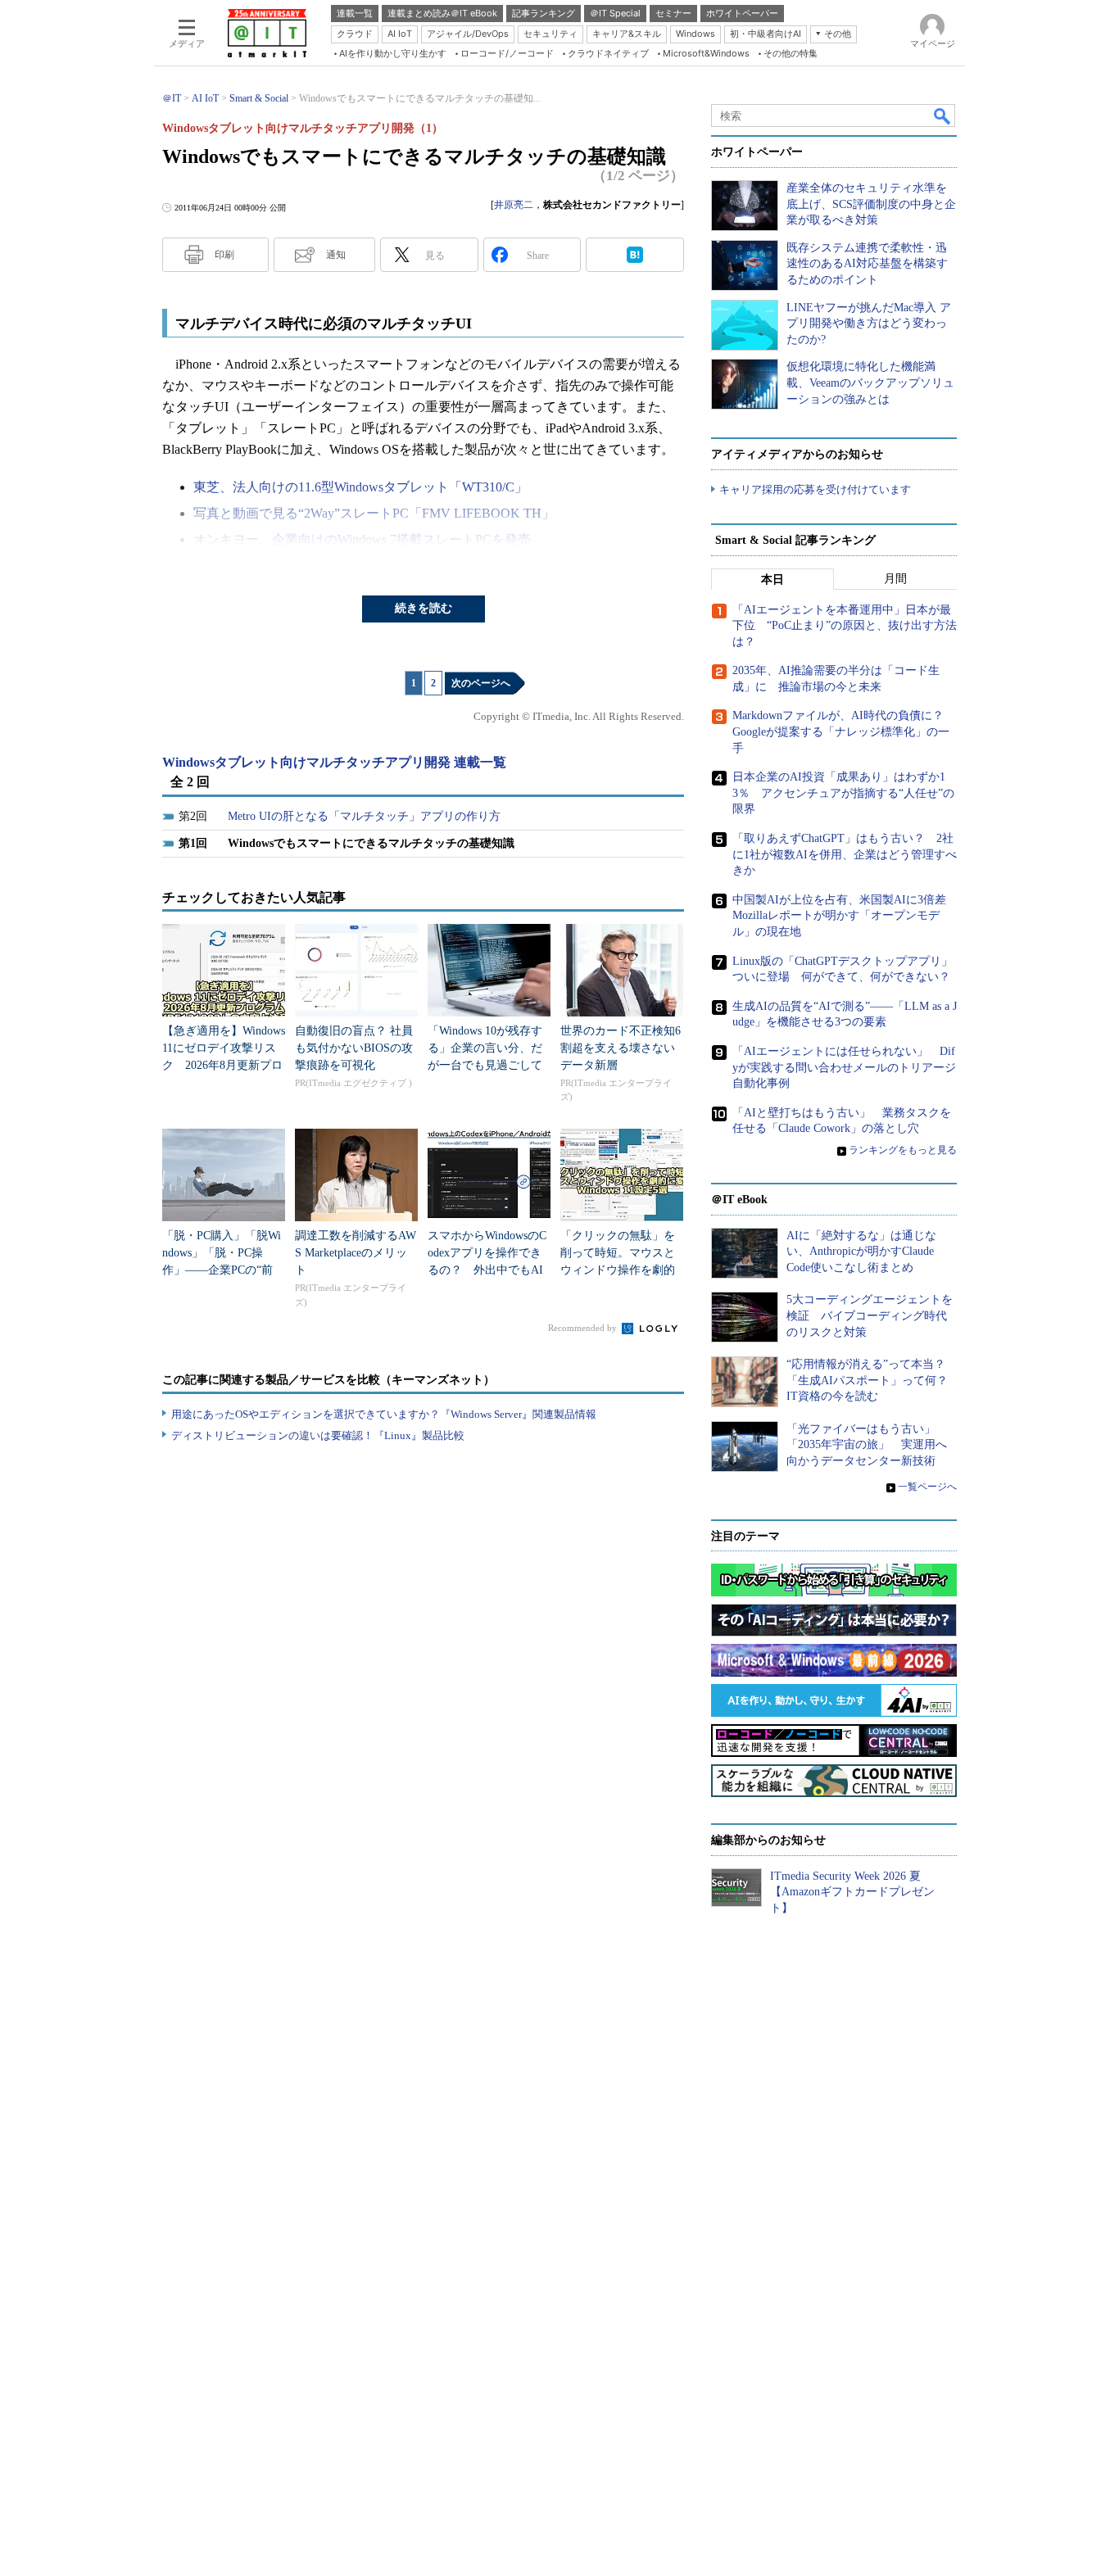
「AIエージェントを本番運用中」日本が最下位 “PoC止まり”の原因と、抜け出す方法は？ (845, 626)
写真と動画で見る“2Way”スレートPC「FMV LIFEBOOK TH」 (374, 513)
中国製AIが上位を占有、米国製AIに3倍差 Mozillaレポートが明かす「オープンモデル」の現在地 (845, 916)
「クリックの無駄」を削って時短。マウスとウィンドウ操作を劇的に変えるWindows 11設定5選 (618, 1270)
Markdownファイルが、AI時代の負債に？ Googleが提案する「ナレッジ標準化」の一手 (844, 731)
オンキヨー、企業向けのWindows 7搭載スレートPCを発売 (362, 539)
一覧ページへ (927, 1487)
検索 (943, 115)
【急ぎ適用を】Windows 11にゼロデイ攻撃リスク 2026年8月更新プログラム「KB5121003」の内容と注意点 (224, 1065)
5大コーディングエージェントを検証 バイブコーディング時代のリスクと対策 (870, 1315)
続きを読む (424, 608)
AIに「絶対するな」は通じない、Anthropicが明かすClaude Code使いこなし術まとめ (861, 1252)
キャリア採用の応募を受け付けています (815, 489)
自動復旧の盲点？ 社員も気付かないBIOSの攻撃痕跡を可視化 (354, 1048)
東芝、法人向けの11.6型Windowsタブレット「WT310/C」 (360, 487)
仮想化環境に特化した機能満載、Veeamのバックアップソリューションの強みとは (870, 383)
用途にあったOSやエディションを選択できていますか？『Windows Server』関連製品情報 (384, 1414)
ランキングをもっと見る (903, 1150)
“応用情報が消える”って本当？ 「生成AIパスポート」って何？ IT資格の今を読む (873, 1380)
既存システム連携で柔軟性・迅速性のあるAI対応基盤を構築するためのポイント (867, 264)
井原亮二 (514, 205)
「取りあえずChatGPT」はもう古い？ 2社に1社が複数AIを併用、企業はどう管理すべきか (845, 854)
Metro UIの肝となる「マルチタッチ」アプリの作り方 (364, 816)
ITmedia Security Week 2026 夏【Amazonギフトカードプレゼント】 (852, 1892)
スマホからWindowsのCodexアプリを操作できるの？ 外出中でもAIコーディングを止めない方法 (487, 1270)
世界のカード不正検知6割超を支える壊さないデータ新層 (621, 1048)
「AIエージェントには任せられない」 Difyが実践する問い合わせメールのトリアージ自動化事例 (844, 1067)
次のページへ (481, 683)
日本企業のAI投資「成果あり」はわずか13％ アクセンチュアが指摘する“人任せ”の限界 (843, 793)
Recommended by (584, 1328)
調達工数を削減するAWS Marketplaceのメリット (356, 1253)
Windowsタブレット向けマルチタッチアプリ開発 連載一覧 (334, 762)
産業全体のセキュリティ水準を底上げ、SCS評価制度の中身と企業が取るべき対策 (871, 204)
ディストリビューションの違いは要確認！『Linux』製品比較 (318, 1435)
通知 (336, 255)
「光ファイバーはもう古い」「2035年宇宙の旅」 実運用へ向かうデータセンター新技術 (867, 1445)
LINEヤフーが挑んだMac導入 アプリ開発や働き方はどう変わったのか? (869, 324)
